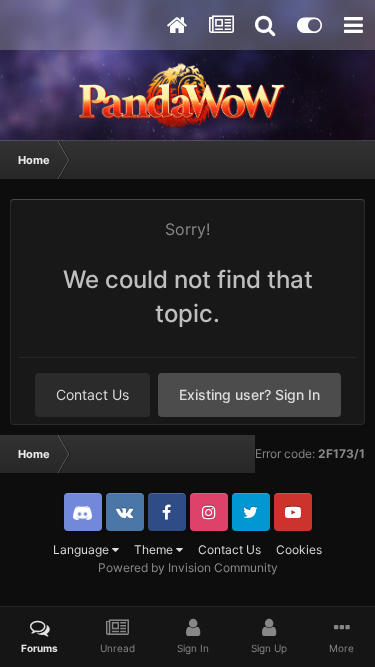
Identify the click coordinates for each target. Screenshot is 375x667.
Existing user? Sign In (249, 394)
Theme (155, 549)
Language (82, 549)
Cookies (299, 549)
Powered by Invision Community (188, 567)
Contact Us (92, 394)
